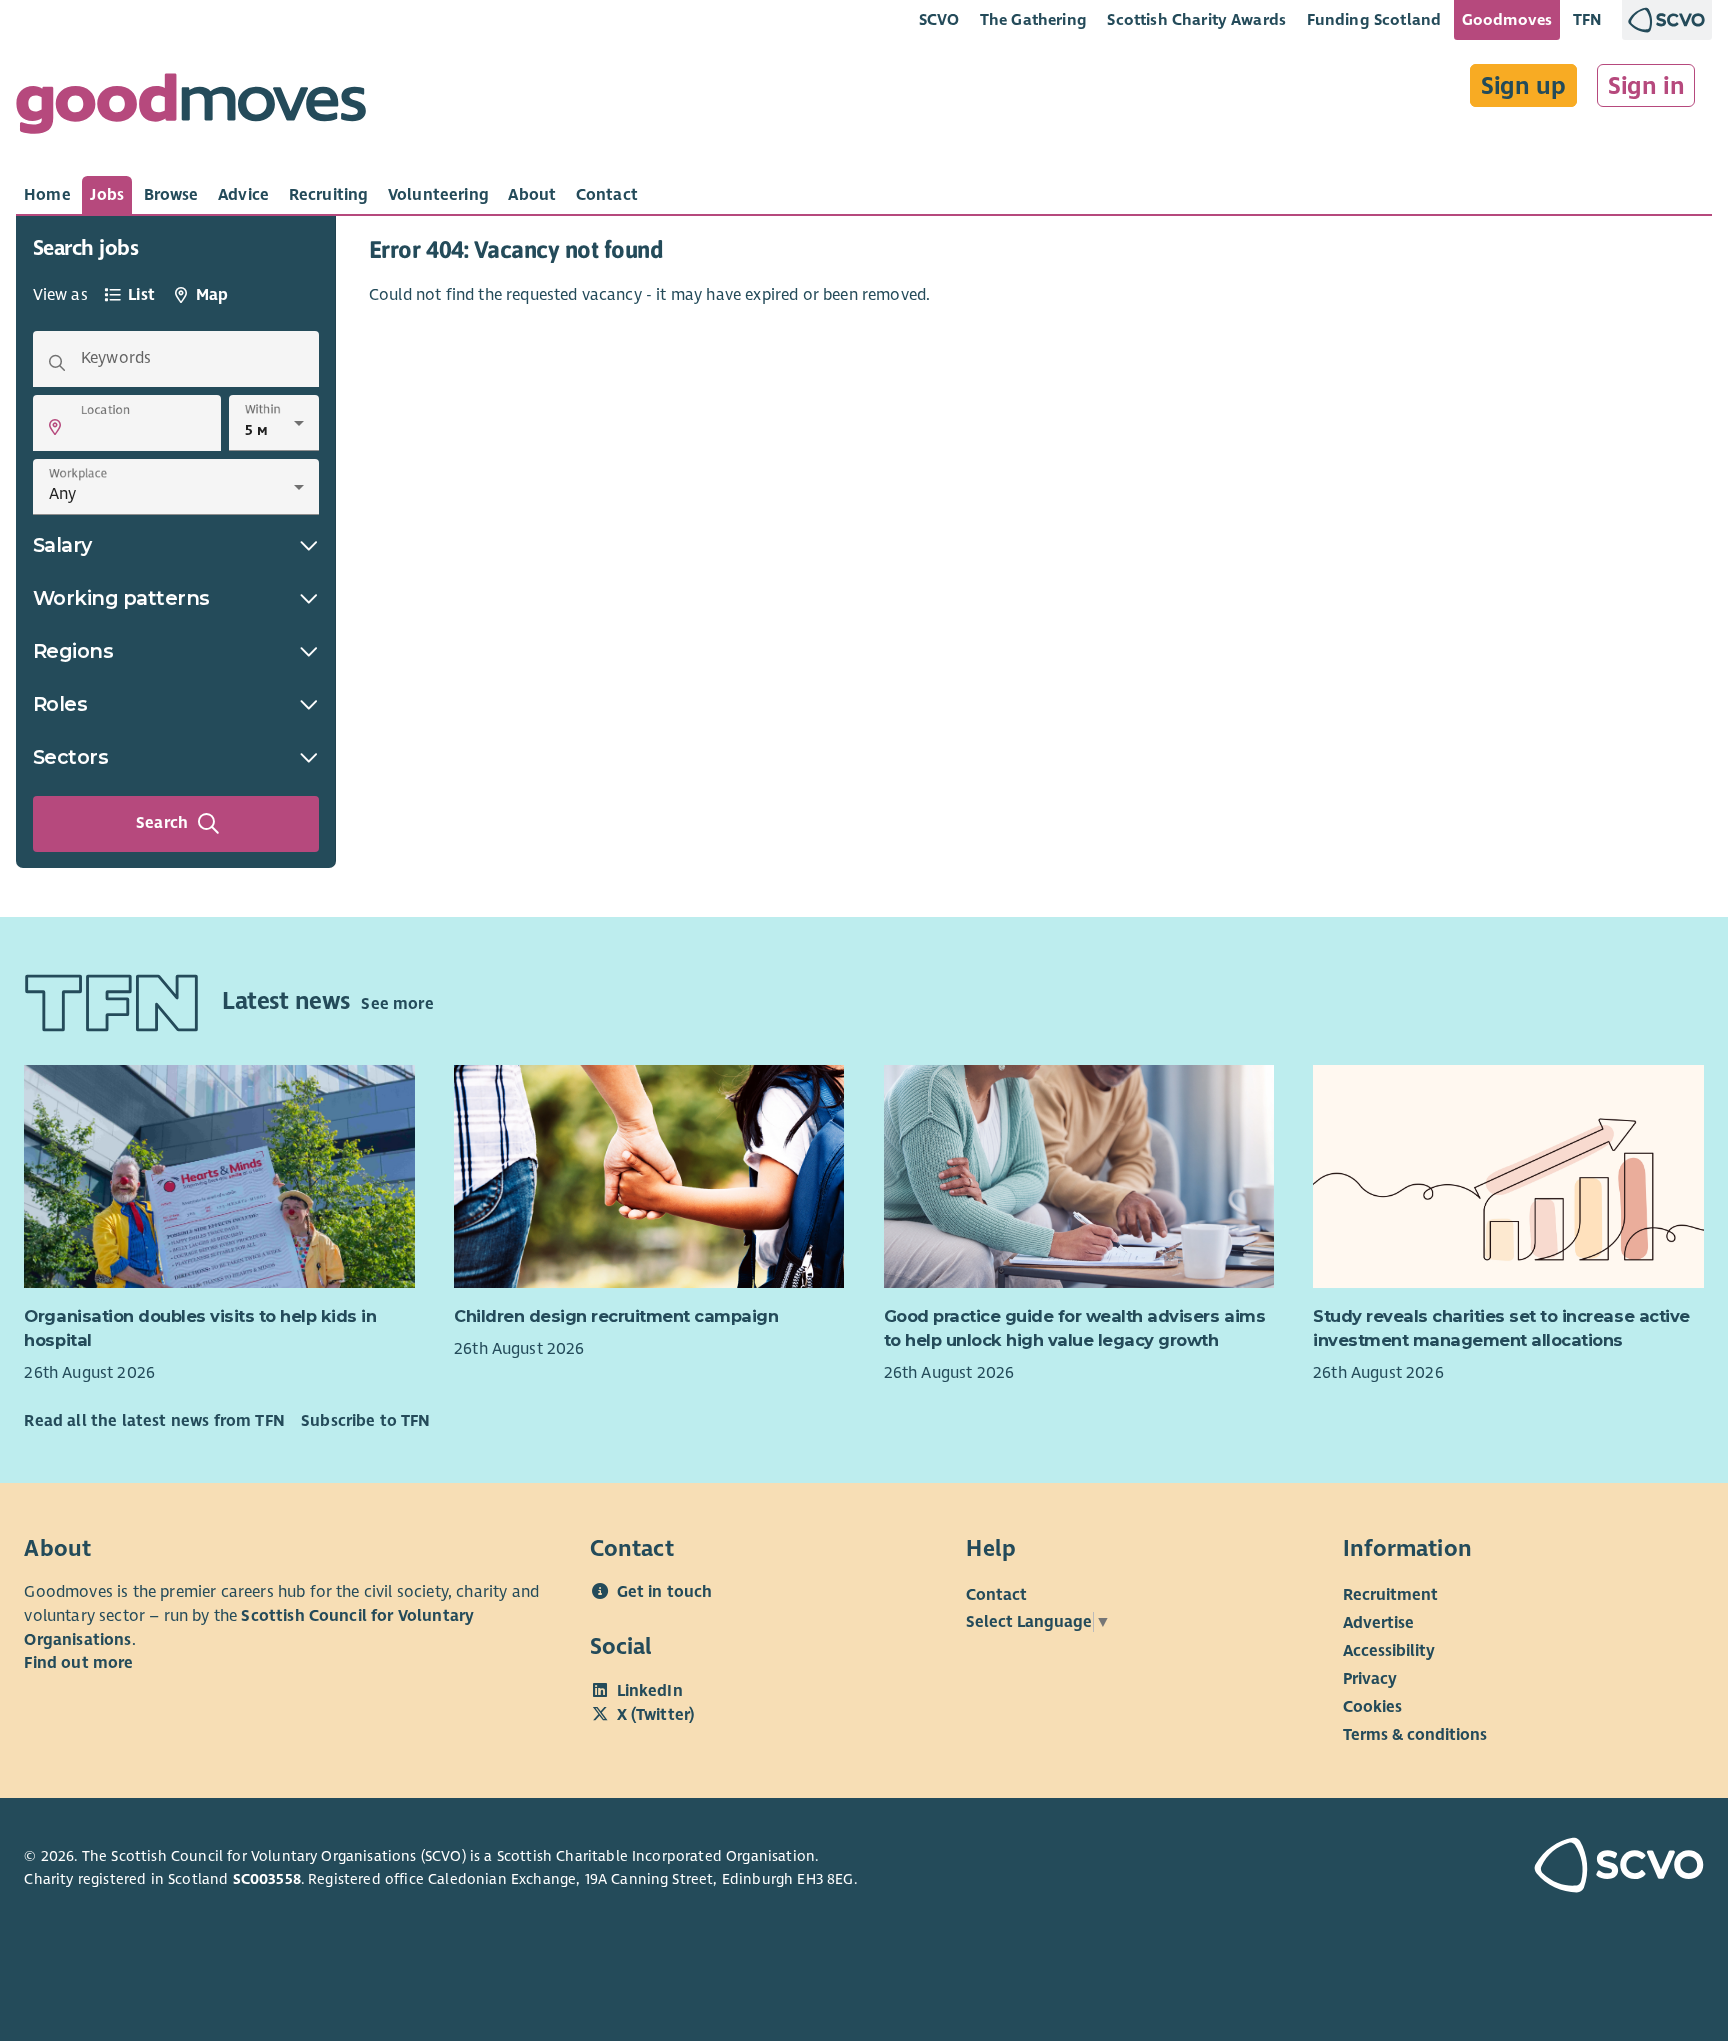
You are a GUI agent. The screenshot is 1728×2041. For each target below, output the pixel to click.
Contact (996, 1595)
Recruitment (1390, 1595)
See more (397, 1004)
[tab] (47, 195)
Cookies (1372, 1707)
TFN (1587, 19)
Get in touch (665, 1592)
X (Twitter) (656, 1715)
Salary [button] (62, 545)
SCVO (939, 19)
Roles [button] (60, 704)
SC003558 (267, 1879)
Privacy (1370, 1679)
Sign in (1646, 86)
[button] (55, 427)
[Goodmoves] (191, 108)
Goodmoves (1507, 19)
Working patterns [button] (121, 598)
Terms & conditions (1415, 1735)
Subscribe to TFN (366, 1421)
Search (162, 823)
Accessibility (1389, 1651)
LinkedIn (650, 1691)
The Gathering (1033, 19)
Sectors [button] (71, 757)
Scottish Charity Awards (1196, 19)
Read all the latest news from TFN (154, 1421)
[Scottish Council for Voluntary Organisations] (1570, 1868)
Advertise (1378, 1623)
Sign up (1523, 86)
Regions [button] (73, 651)
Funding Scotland (1374, 19)
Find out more (78, 1663)
